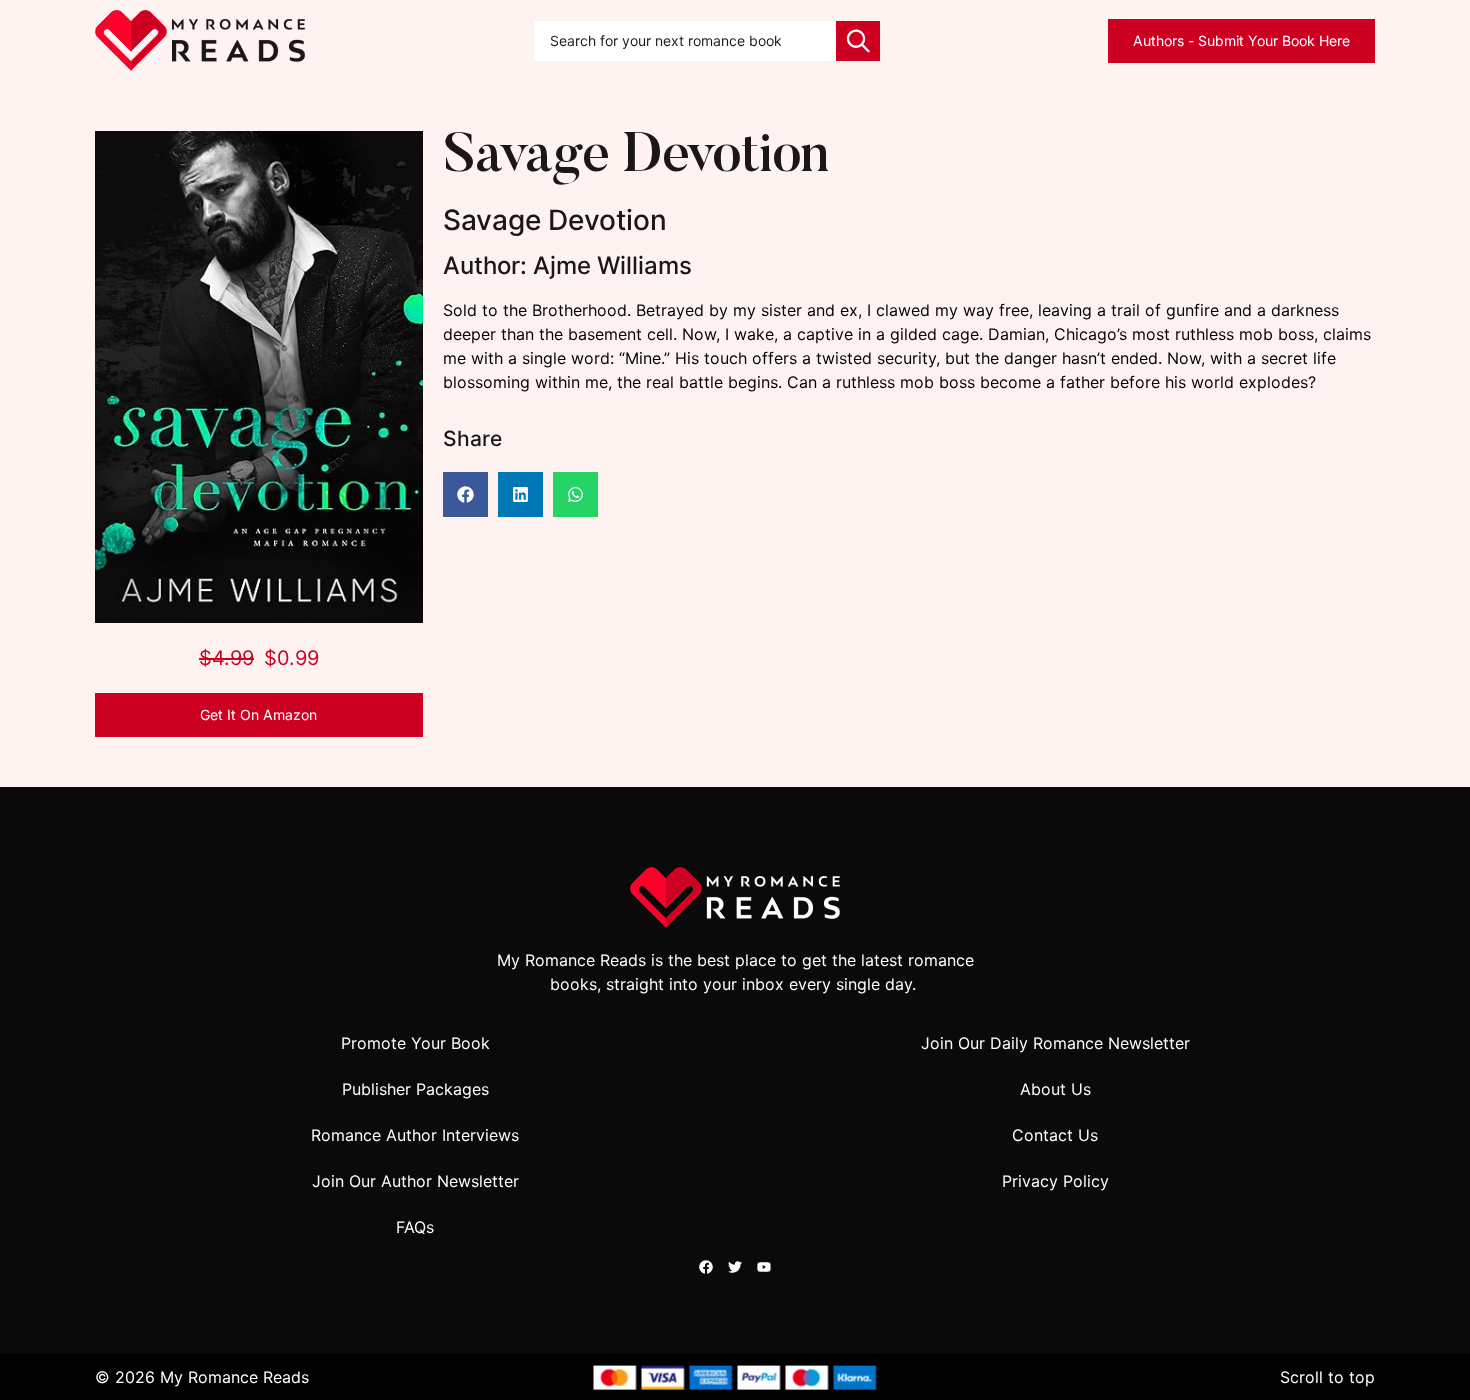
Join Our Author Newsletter (415, 1181)
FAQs (415, 1227)
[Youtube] (764, 1267)
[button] (465, 494)
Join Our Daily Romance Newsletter (1055, 1043)
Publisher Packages (415, 1089)
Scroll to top (1327, 1377)
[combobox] (685, 41)
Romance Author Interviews (415, 1135)
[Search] (858, 41)
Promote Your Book (415, 1043)
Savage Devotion (635, 158)
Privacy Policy (1055, 1181)
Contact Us (1055, 1135)
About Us (1055, 1089)
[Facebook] (706, 1267)
